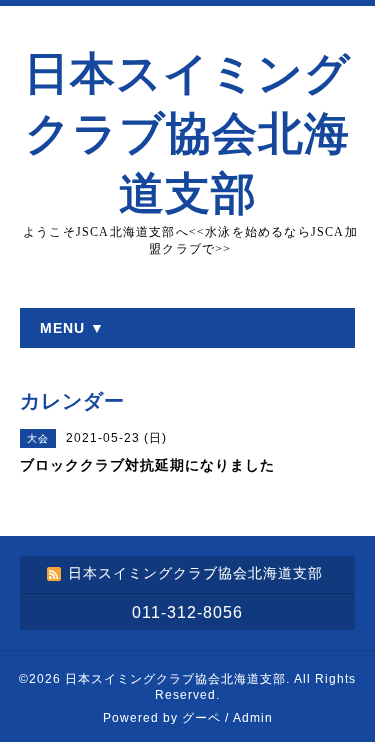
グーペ (201, 718)
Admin (253, 718)
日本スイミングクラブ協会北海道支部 (187, 134)
